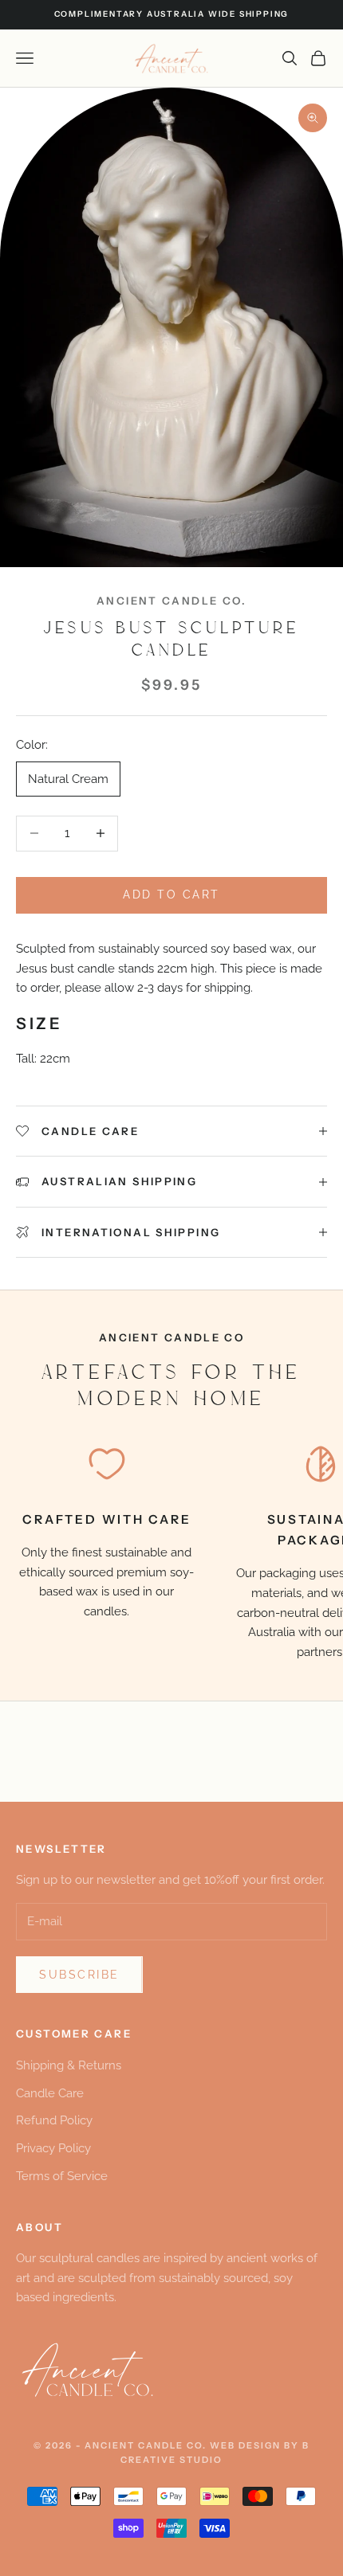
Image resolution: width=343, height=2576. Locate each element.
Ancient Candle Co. (171, 601)
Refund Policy (54, 2120)
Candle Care (50, 2093)
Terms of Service (62, 2176)
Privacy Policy (53, 2148)
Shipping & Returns (69, 2065)
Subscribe (79, 1975)
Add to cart (171, 895)
